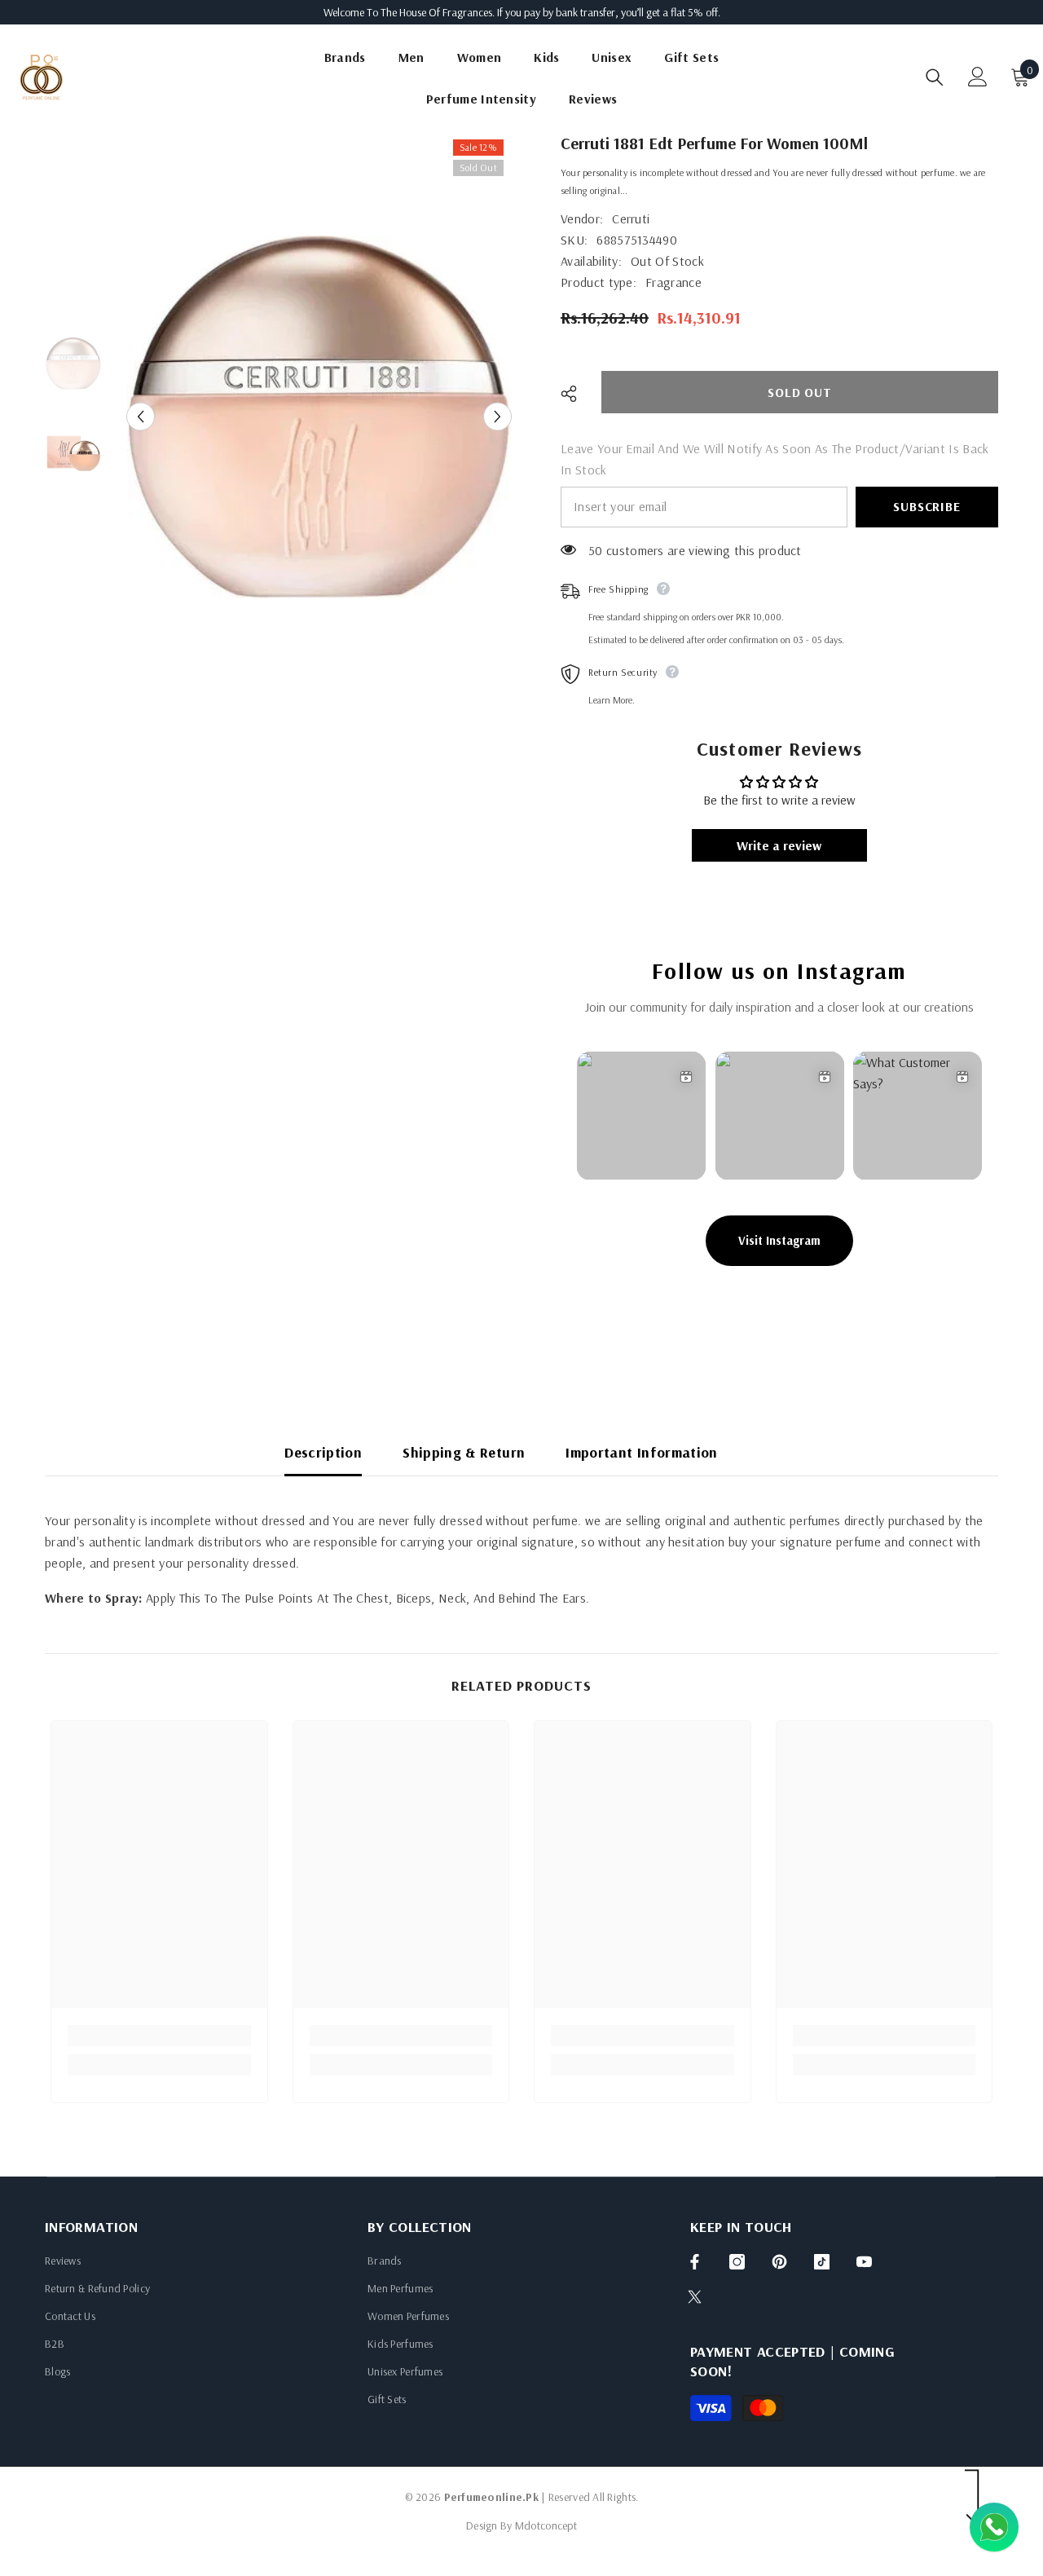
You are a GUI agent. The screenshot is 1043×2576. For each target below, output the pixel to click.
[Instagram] (737, 2262)
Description (323, 1452)
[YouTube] (864, 2262)
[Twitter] (695, 2297)
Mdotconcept (546, 2525)
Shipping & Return (464, 1452)
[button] (141, 417)
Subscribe (926, 506)
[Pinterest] (779, 2262)
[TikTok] (822, 2262)
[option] (319, 417)
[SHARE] (575, 394)
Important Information (642, 1452)
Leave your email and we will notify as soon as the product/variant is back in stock (775, 459)
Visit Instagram (779, 1240)
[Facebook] (695, 2262)
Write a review (779, 845)
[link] (159, 2036)
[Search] (935, 77)
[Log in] (978, 77)
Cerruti (631, 218)
